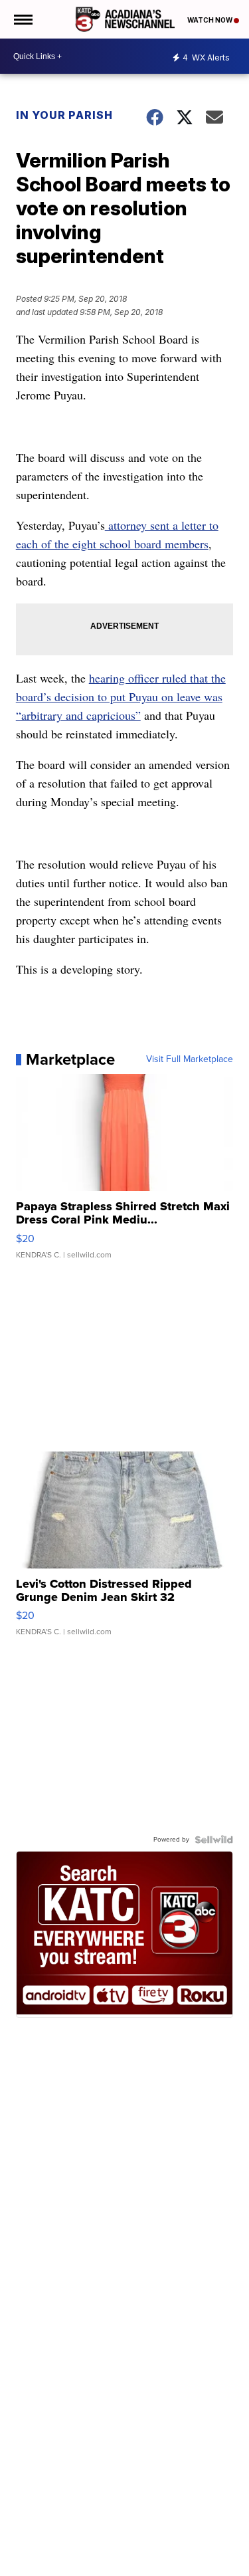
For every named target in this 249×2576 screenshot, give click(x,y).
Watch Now (210, 20)
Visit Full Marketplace (190, 1059)
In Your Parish (64, 115)
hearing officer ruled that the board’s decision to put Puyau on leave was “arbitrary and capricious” (121, 697)
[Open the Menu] (22, 19)
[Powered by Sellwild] (214, 1840)
